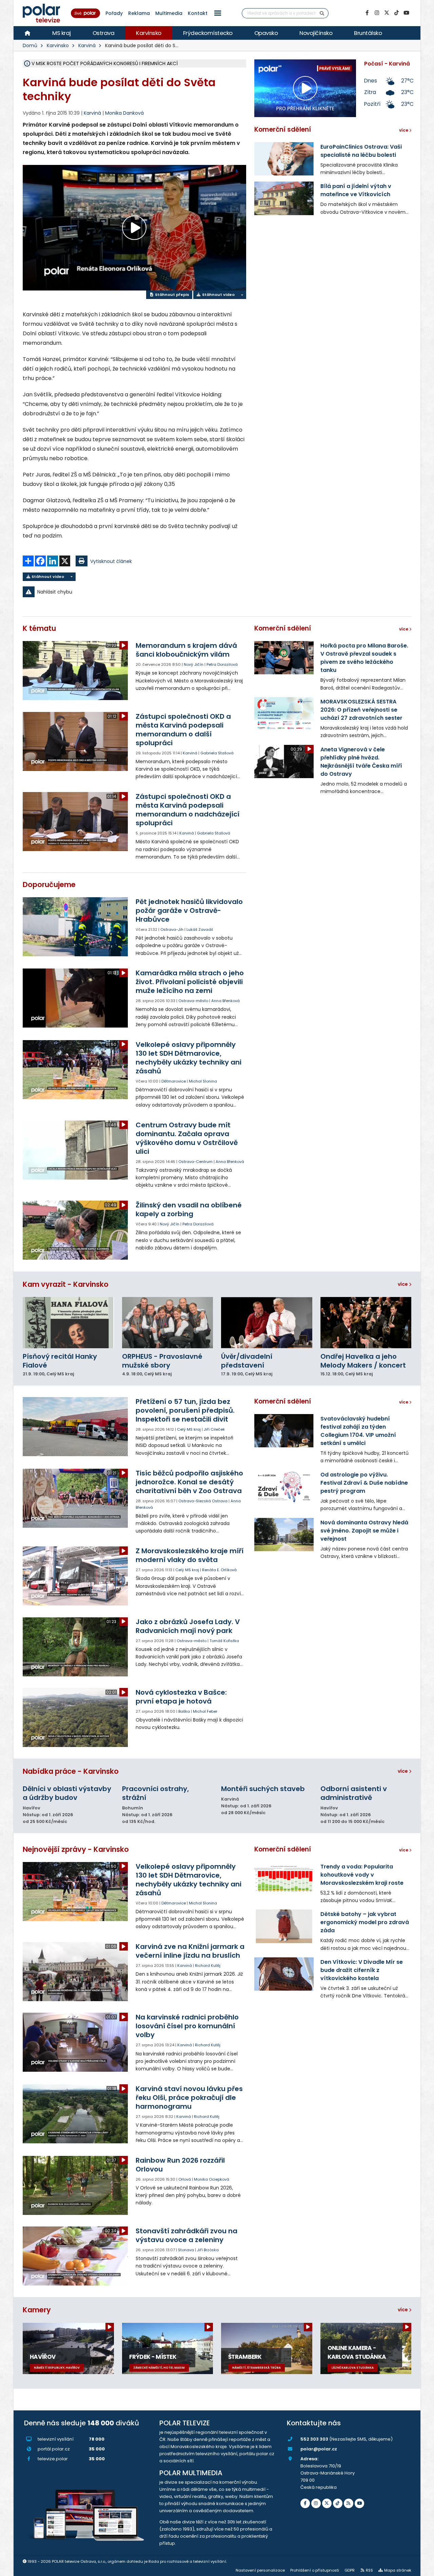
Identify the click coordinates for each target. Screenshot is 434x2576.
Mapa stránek (398, 2570)
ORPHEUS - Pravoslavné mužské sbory (162, 1361)
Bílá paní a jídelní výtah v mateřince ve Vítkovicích (356, 190)
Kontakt (198, 13)
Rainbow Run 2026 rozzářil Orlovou (180, 2165)
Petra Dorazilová (222, 664)
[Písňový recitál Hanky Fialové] (68, 1323)
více (403, 1284)
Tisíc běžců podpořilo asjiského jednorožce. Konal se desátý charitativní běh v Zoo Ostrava (189, 1482)
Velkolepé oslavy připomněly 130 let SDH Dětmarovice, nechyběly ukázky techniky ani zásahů (189, 1058)
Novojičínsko (316, 33)
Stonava (186, 2250)
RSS (369, 2570)
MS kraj (62, 33)
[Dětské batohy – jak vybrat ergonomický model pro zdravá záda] (284, 1926)
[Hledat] (322, 13)
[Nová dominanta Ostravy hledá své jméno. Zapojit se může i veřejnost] (284, 1535)
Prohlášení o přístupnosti (315, 2570)
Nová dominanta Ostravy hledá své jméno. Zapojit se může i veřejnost (364, 1531)
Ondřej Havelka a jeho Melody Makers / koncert (363, 1361)
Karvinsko (149, 33)
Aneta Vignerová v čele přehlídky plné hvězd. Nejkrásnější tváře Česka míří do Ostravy (361, 762)
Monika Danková (124, 113)
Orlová (185, 2179)
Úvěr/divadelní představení (247, 1361)
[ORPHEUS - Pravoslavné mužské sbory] (168, 1323)
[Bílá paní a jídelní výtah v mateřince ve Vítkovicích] (284, 198)
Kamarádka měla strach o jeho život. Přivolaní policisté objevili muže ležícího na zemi (190, 982)
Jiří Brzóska (208, 2250)
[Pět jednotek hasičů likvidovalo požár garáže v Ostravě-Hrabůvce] (76, 927)
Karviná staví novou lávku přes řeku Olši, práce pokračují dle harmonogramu (189, 2098)
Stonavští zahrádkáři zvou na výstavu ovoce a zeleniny (186, 2235)
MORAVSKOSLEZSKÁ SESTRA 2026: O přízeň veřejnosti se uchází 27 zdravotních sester (361, 710)
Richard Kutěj (208, 1966)
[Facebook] (367, 13)
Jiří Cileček (214, 1429)
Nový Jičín (194, 664)
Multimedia (169, 13)
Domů (30, 45)
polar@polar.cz (319, 2449)
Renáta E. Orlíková (219, 1570)
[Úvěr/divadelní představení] (267, 1323)
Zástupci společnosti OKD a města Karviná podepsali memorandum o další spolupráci (183, 730)
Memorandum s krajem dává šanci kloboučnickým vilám (186, 650)
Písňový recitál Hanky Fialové (60, 1361)
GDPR (350, 2570)
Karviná (87, 45)
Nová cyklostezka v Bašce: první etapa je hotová (181, 1697)
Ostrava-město (193, 1001)
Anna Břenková (225, 1001)
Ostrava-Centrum (195, 1162)
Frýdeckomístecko (208, 33)
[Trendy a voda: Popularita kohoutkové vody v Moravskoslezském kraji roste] (284, 1879)
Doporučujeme (49, 885)
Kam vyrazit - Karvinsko (66, 1284)
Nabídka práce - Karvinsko (71, 1771)
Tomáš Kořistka (224, 1641)
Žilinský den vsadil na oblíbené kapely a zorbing (189, 1209)
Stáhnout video (218, 295)
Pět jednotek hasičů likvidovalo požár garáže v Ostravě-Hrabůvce (189, 910)
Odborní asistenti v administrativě (354, 1793)
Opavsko (266, 33)
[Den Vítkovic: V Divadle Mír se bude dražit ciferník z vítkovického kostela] (284, 1974)
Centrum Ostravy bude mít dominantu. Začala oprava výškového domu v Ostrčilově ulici (187, 1138)
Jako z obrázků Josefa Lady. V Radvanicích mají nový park (188, 1626)
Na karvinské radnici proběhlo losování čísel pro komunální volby (187, 2026)
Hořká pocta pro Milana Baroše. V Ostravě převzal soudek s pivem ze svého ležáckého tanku (364, 658)
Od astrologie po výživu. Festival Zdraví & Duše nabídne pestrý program (364, 1483)
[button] (218, 13)
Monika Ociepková (212, 2179)
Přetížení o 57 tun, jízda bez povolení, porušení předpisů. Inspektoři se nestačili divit (185, 1410)
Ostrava (104, 33)
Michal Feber (205, 1711)
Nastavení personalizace (260, 2570)
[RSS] (349, 2503)
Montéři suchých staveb (263, 1789)
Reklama (139, 13)
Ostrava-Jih (172, 929)
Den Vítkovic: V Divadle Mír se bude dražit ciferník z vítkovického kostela (362, 1970)
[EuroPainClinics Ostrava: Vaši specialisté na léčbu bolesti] (284, 159)
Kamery (37, 2310)
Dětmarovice (174, 1081)
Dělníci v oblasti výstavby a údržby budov (67, 1793)
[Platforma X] (387, 13)
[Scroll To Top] (422, 2568)
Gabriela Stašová (217, 753)
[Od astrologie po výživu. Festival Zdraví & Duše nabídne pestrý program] (284, 1487)
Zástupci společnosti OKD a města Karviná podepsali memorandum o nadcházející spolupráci (188, 810)
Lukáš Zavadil (200, 929)
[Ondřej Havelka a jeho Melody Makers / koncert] (366, 1323)
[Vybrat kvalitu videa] (242, 295)
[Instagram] (377, 13)
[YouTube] (406, 13)
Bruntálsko (368, 33)
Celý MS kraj (189, 1429)
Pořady (114, 13)
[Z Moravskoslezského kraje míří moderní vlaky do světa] (76, 1576)
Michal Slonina (203, 1081)
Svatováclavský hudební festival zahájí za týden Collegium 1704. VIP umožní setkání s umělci (358, 1431)
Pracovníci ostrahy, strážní (155, 1793)
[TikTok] (396, 13)
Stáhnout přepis (172, 295)
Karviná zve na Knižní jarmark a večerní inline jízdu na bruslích (190, 1951)
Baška (184, 1711)
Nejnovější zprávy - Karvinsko (76, 1849)
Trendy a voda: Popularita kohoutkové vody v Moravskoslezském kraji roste (362, 1875)
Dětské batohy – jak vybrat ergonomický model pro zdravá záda (365, 1922)
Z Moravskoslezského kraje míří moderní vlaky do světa (190, 1555)
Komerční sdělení (283, 129)
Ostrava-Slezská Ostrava (203, 1501)
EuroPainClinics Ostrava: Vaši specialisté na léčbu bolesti (361, 151)
